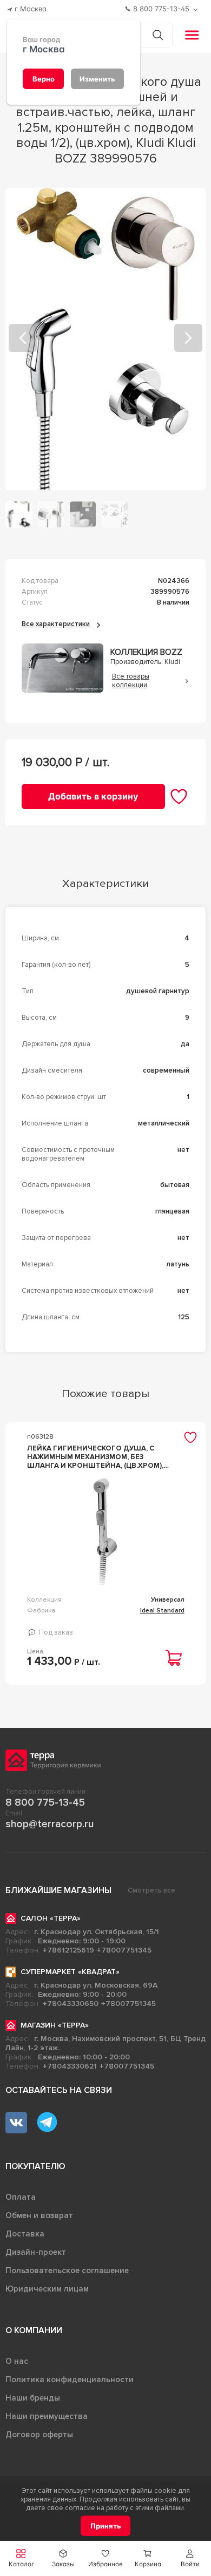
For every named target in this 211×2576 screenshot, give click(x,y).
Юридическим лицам (47, 2289)
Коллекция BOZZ (146, 652)
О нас (17, 2361)
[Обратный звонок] (197, 9)
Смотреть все (151, 1890)
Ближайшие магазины (58, 1890)
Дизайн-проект (36, 2252)
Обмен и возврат (39, 2215)
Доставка (25, 2234)
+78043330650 (71, 2004)
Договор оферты (39, 2435)
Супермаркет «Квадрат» (70, 1972)
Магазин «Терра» (55, 2025)
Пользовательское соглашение (67, 2270)
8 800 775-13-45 (45, 1802)
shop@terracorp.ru (50, 1824)
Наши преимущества (47, 2416)
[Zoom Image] (106, 339)
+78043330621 (70, 2066)
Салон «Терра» (51, 1918)
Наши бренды (33, 2398)
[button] (190, 2558)
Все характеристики (57, 624)
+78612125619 (68, 1950)
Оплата (21, 2197)
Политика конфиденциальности (70, 2380)
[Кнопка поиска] (158, 35)
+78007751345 (124, 1950)
